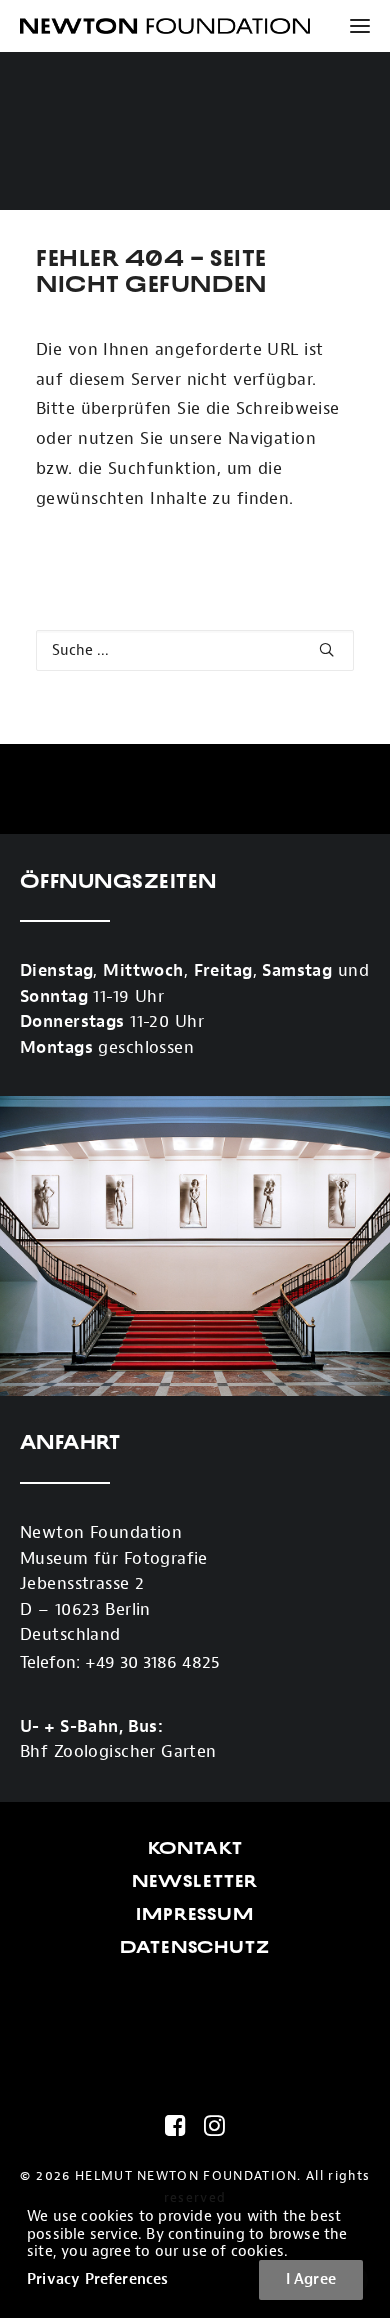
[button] (352, 26)
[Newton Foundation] (165, 26)
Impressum (195, 1914)
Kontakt (195, 1848)
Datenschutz (194, 1947)
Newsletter (195, 1881)
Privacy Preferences (98, 2279)
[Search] (195, 650)
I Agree (311, 2279)
